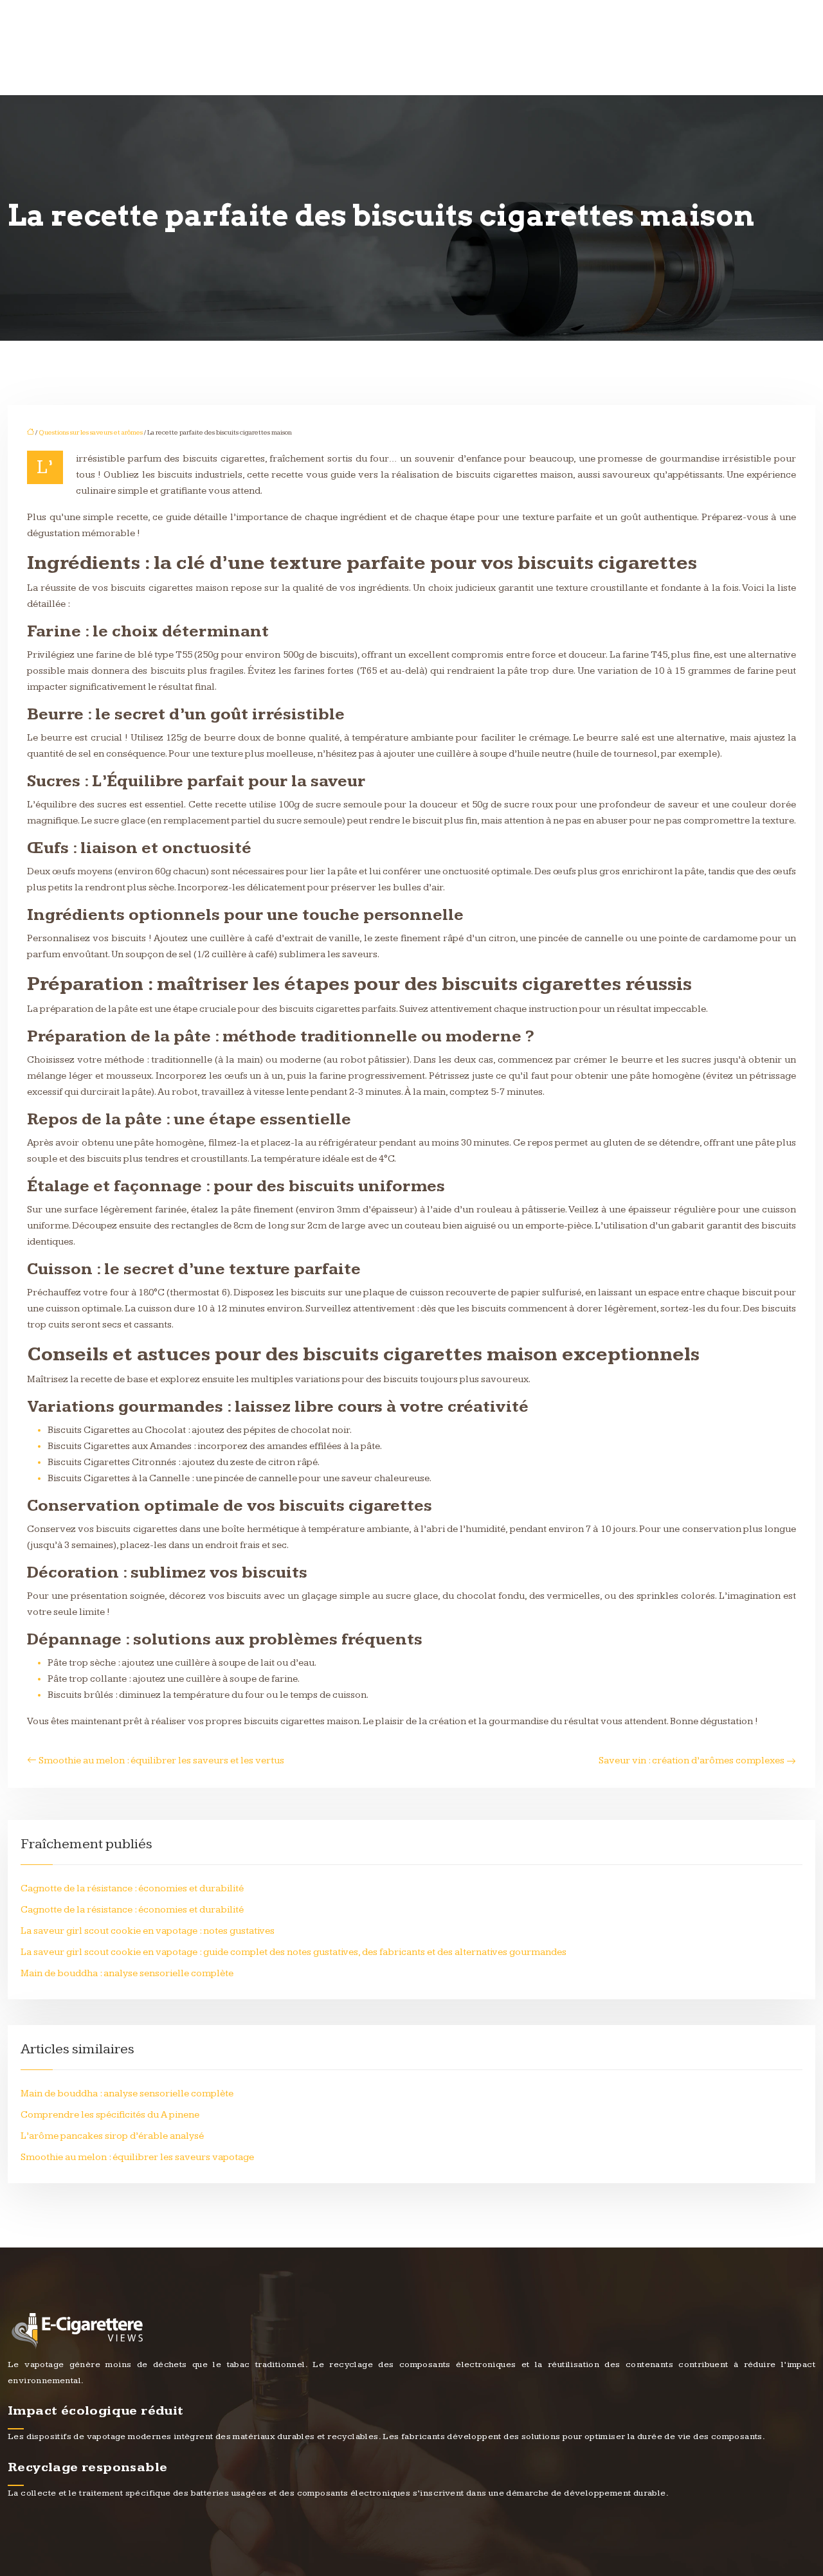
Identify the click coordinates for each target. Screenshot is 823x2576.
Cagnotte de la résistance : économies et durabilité (132, 1888)
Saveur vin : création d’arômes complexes (692, 1761)
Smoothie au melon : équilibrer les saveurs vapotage (137, 2157)
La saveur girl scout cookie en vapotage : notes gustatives (148, 1931)
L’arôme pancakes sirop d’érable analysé (112, 2136)
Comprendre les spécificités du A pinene (110, 2115)
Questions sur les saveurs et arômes (91, 432)
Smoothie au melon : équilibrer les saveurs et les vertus (161, 1761)
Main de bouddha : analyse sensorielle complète (127, 1973)
